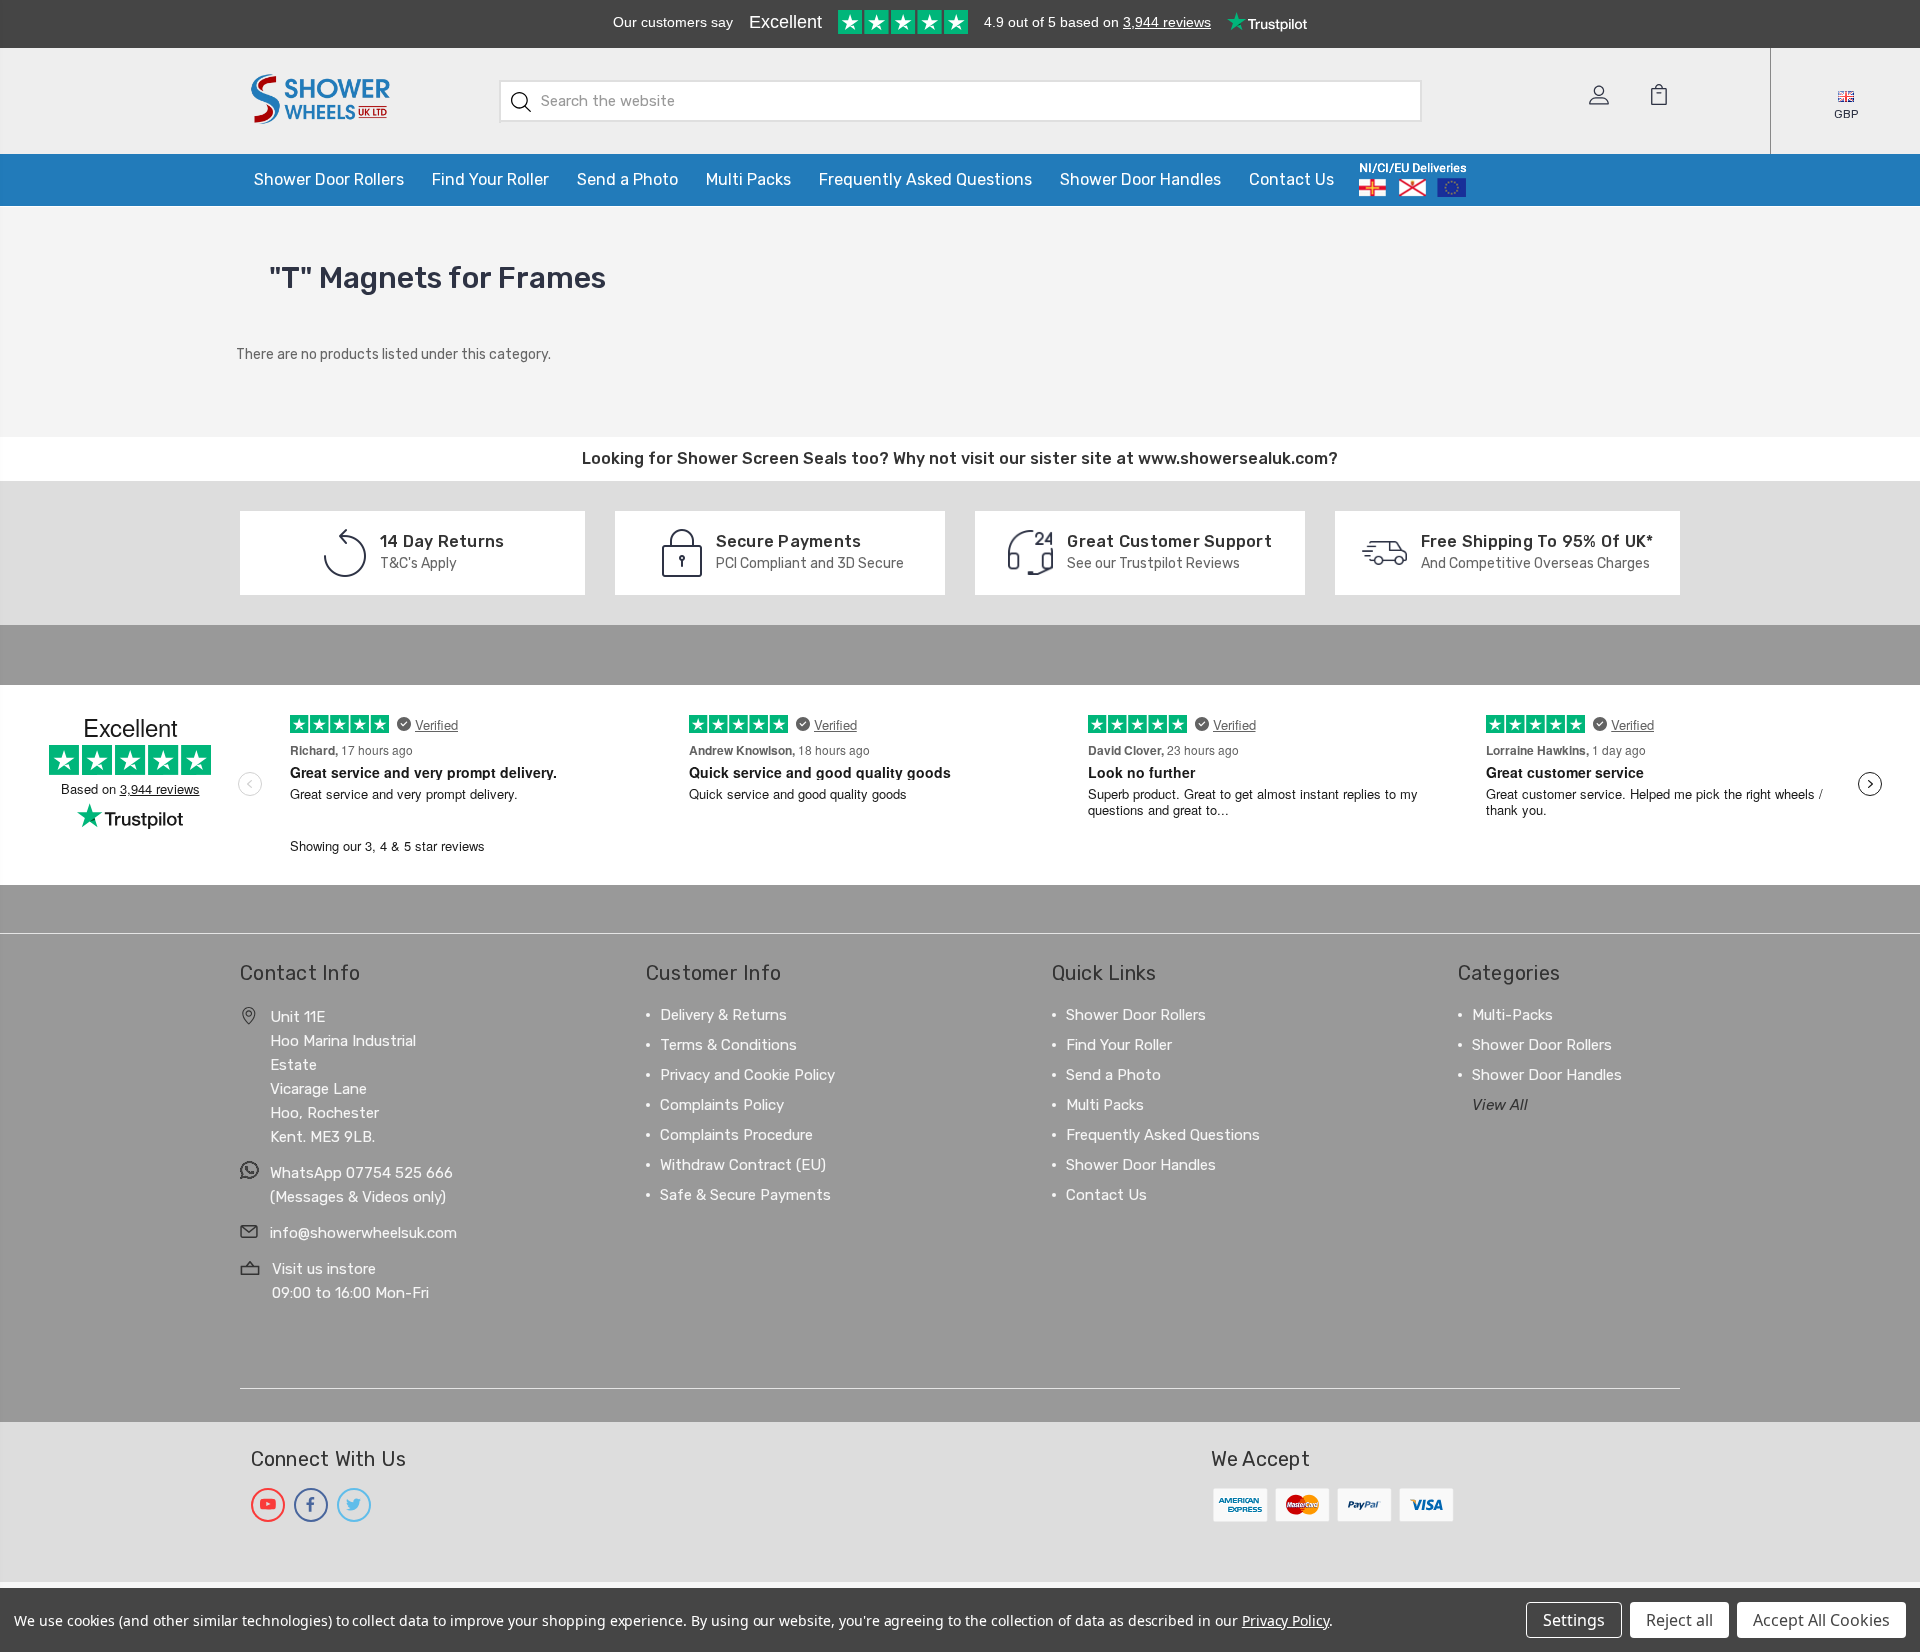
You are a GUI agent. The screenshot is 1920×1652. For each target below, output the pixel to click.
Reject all (1679, 1620)
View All (1500, 1105)
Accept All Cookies (1821, 1620)
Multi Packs (748, 179)
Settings (1574, 1620)
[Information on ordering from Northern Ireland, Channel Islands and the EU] (1412, 180)
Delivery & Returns (723, 1015)
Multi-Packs (1512, 1015)
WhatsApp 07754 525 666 (361, 1173)
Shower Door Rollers (329, 179)
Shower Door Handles (1140, 179)
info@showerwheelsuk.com (363, 1233)
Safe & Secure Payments (745, 1195)
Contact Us (1291, 179)
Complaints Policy (722, 1105)
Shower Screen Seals (762, 458)
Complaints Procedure (736, 1135)
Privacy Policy (1285, 1620)
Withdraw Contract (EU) (743, 1165)
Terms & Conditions (728, 1045)
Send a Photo (627, 179)
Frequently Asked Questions (925, 179)
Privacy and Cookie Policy (747, 1075)
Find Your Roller (490, 179)
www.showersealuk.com (1233, 458)
